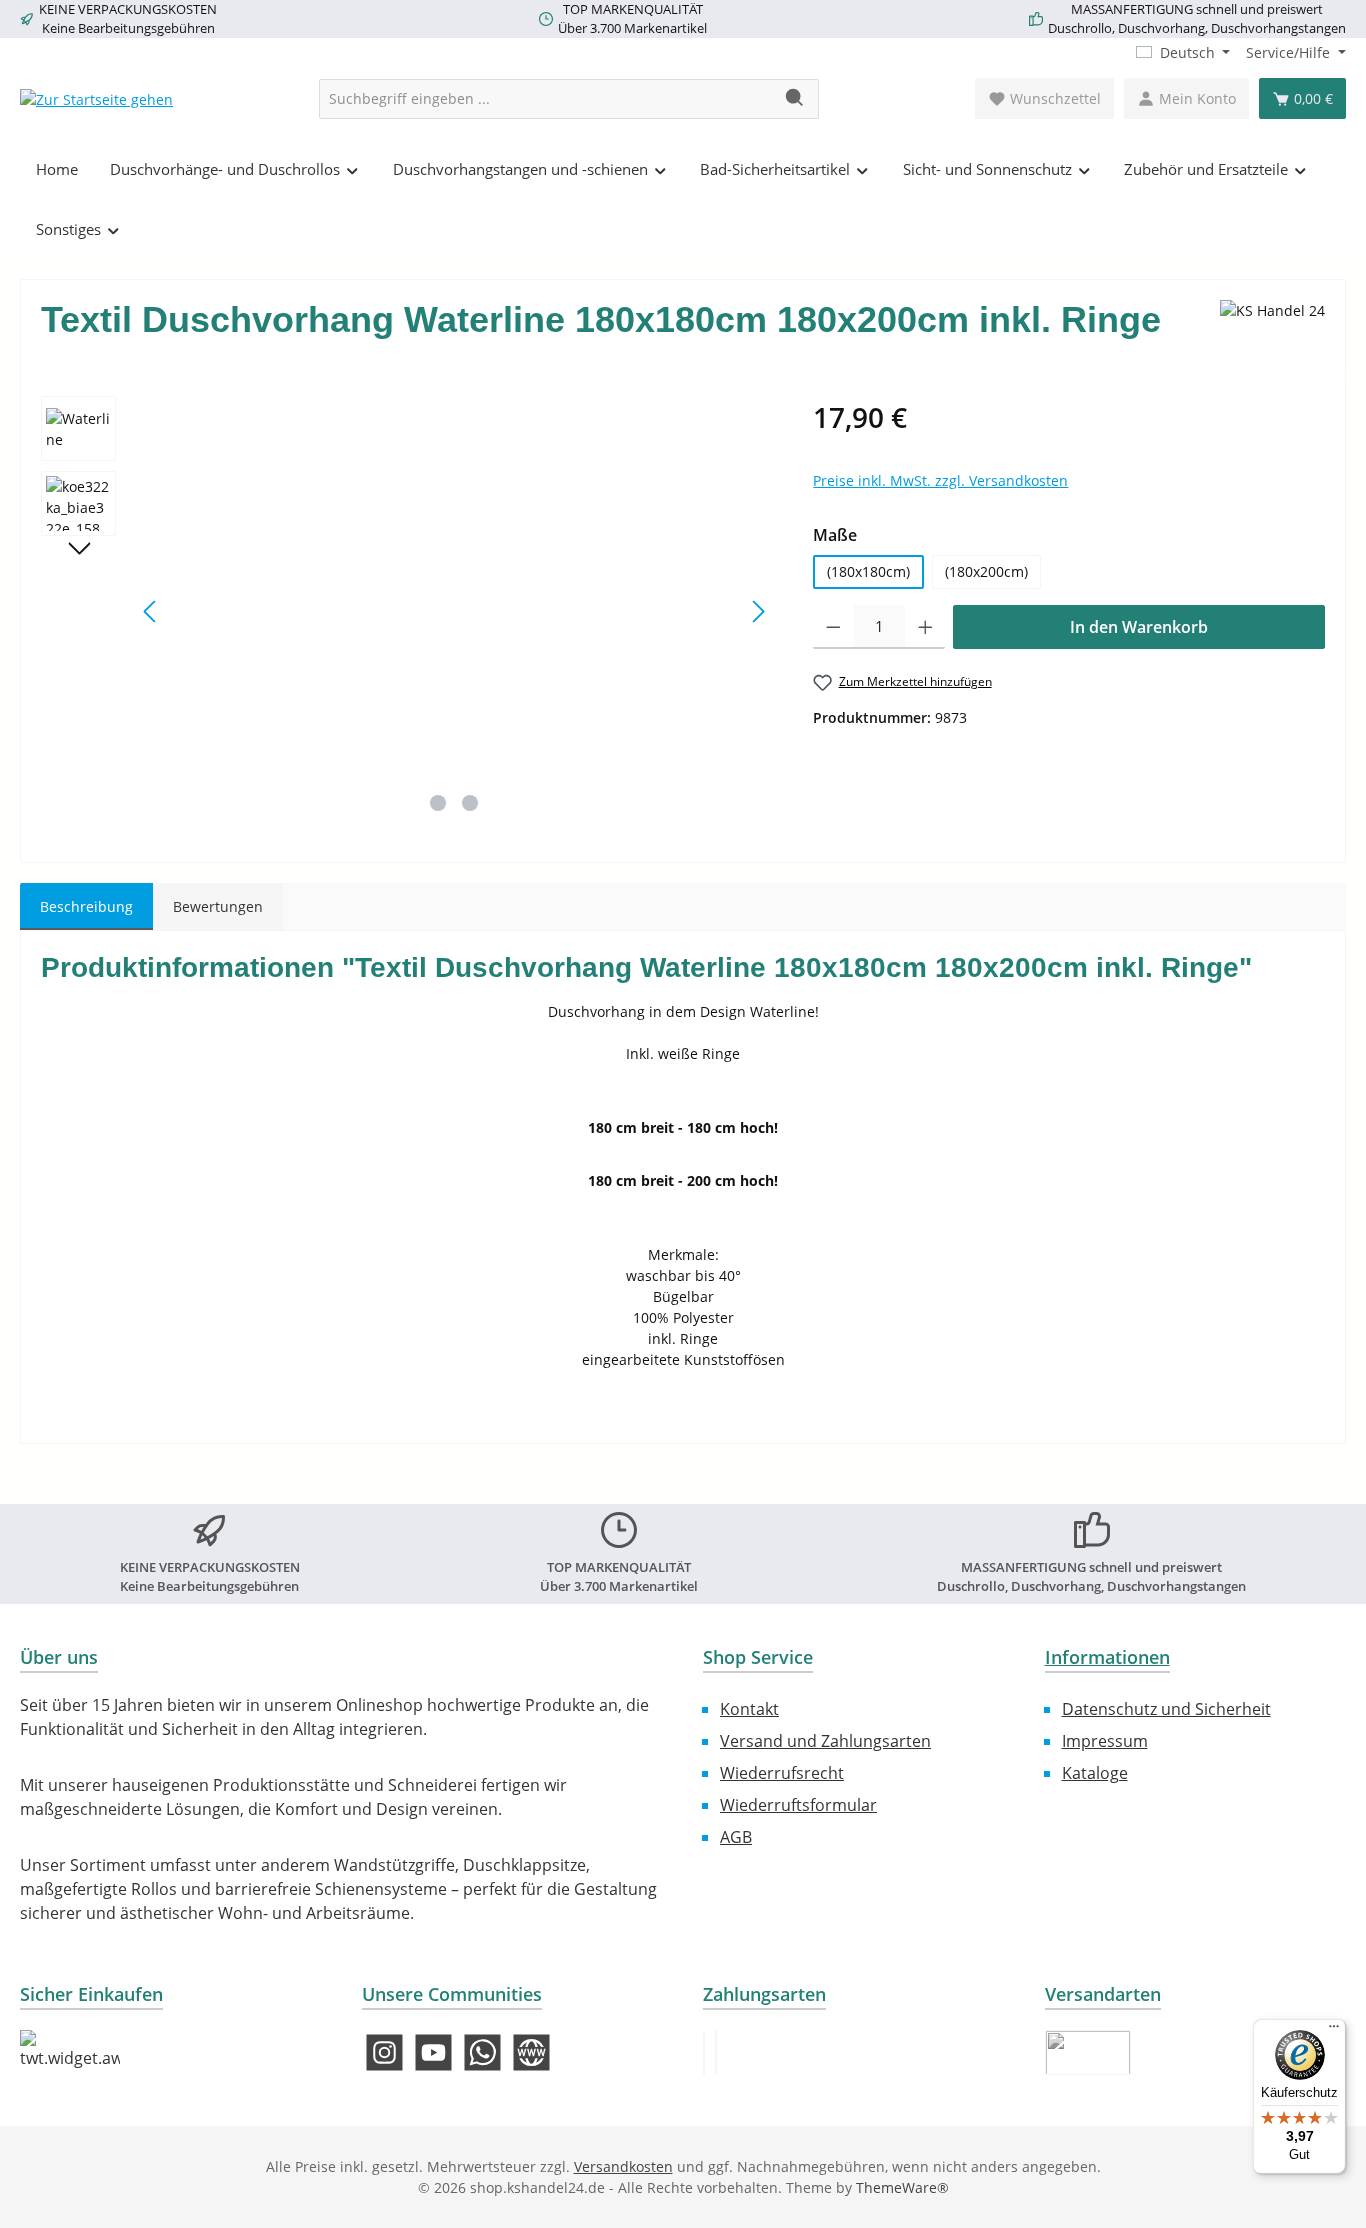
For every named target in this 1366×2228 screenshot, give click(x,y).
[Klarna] (716, 2052)
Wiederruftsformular (798, 1805)
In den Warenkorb (1139, 627)
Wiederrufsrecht (782, 1773)
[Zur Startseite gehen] (96, 98)
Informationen (1107, 1657)
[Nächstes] (758, 611)
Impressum (1105, 1741)
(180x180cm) (868, 571)
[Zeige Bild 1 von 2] (438, 803)
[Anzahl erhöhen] (925, 627)
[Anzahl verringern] (833, 627)
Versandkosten (623, 2166)
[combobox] (546, 99)
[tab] (86, 906)
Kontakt (749, 1709)
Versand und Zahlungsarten (825, 1741)
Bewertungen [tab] (218, 906)
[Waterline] (454, 611)
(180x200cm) (986, 571)
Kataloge (1095, 1773)
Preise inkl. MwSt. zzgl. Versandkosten (940, 480)
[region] (407, 611)
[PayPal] (704, 2052)
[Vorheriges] (151, 611)
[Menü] (1334, 2031)
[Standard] (1088, 2052)
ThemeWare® (902, 2187)
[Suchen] (795, 99)
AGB (736, 1837)
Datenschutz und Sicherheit (1166, 1709)
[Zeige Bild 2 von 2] (470, 803)
